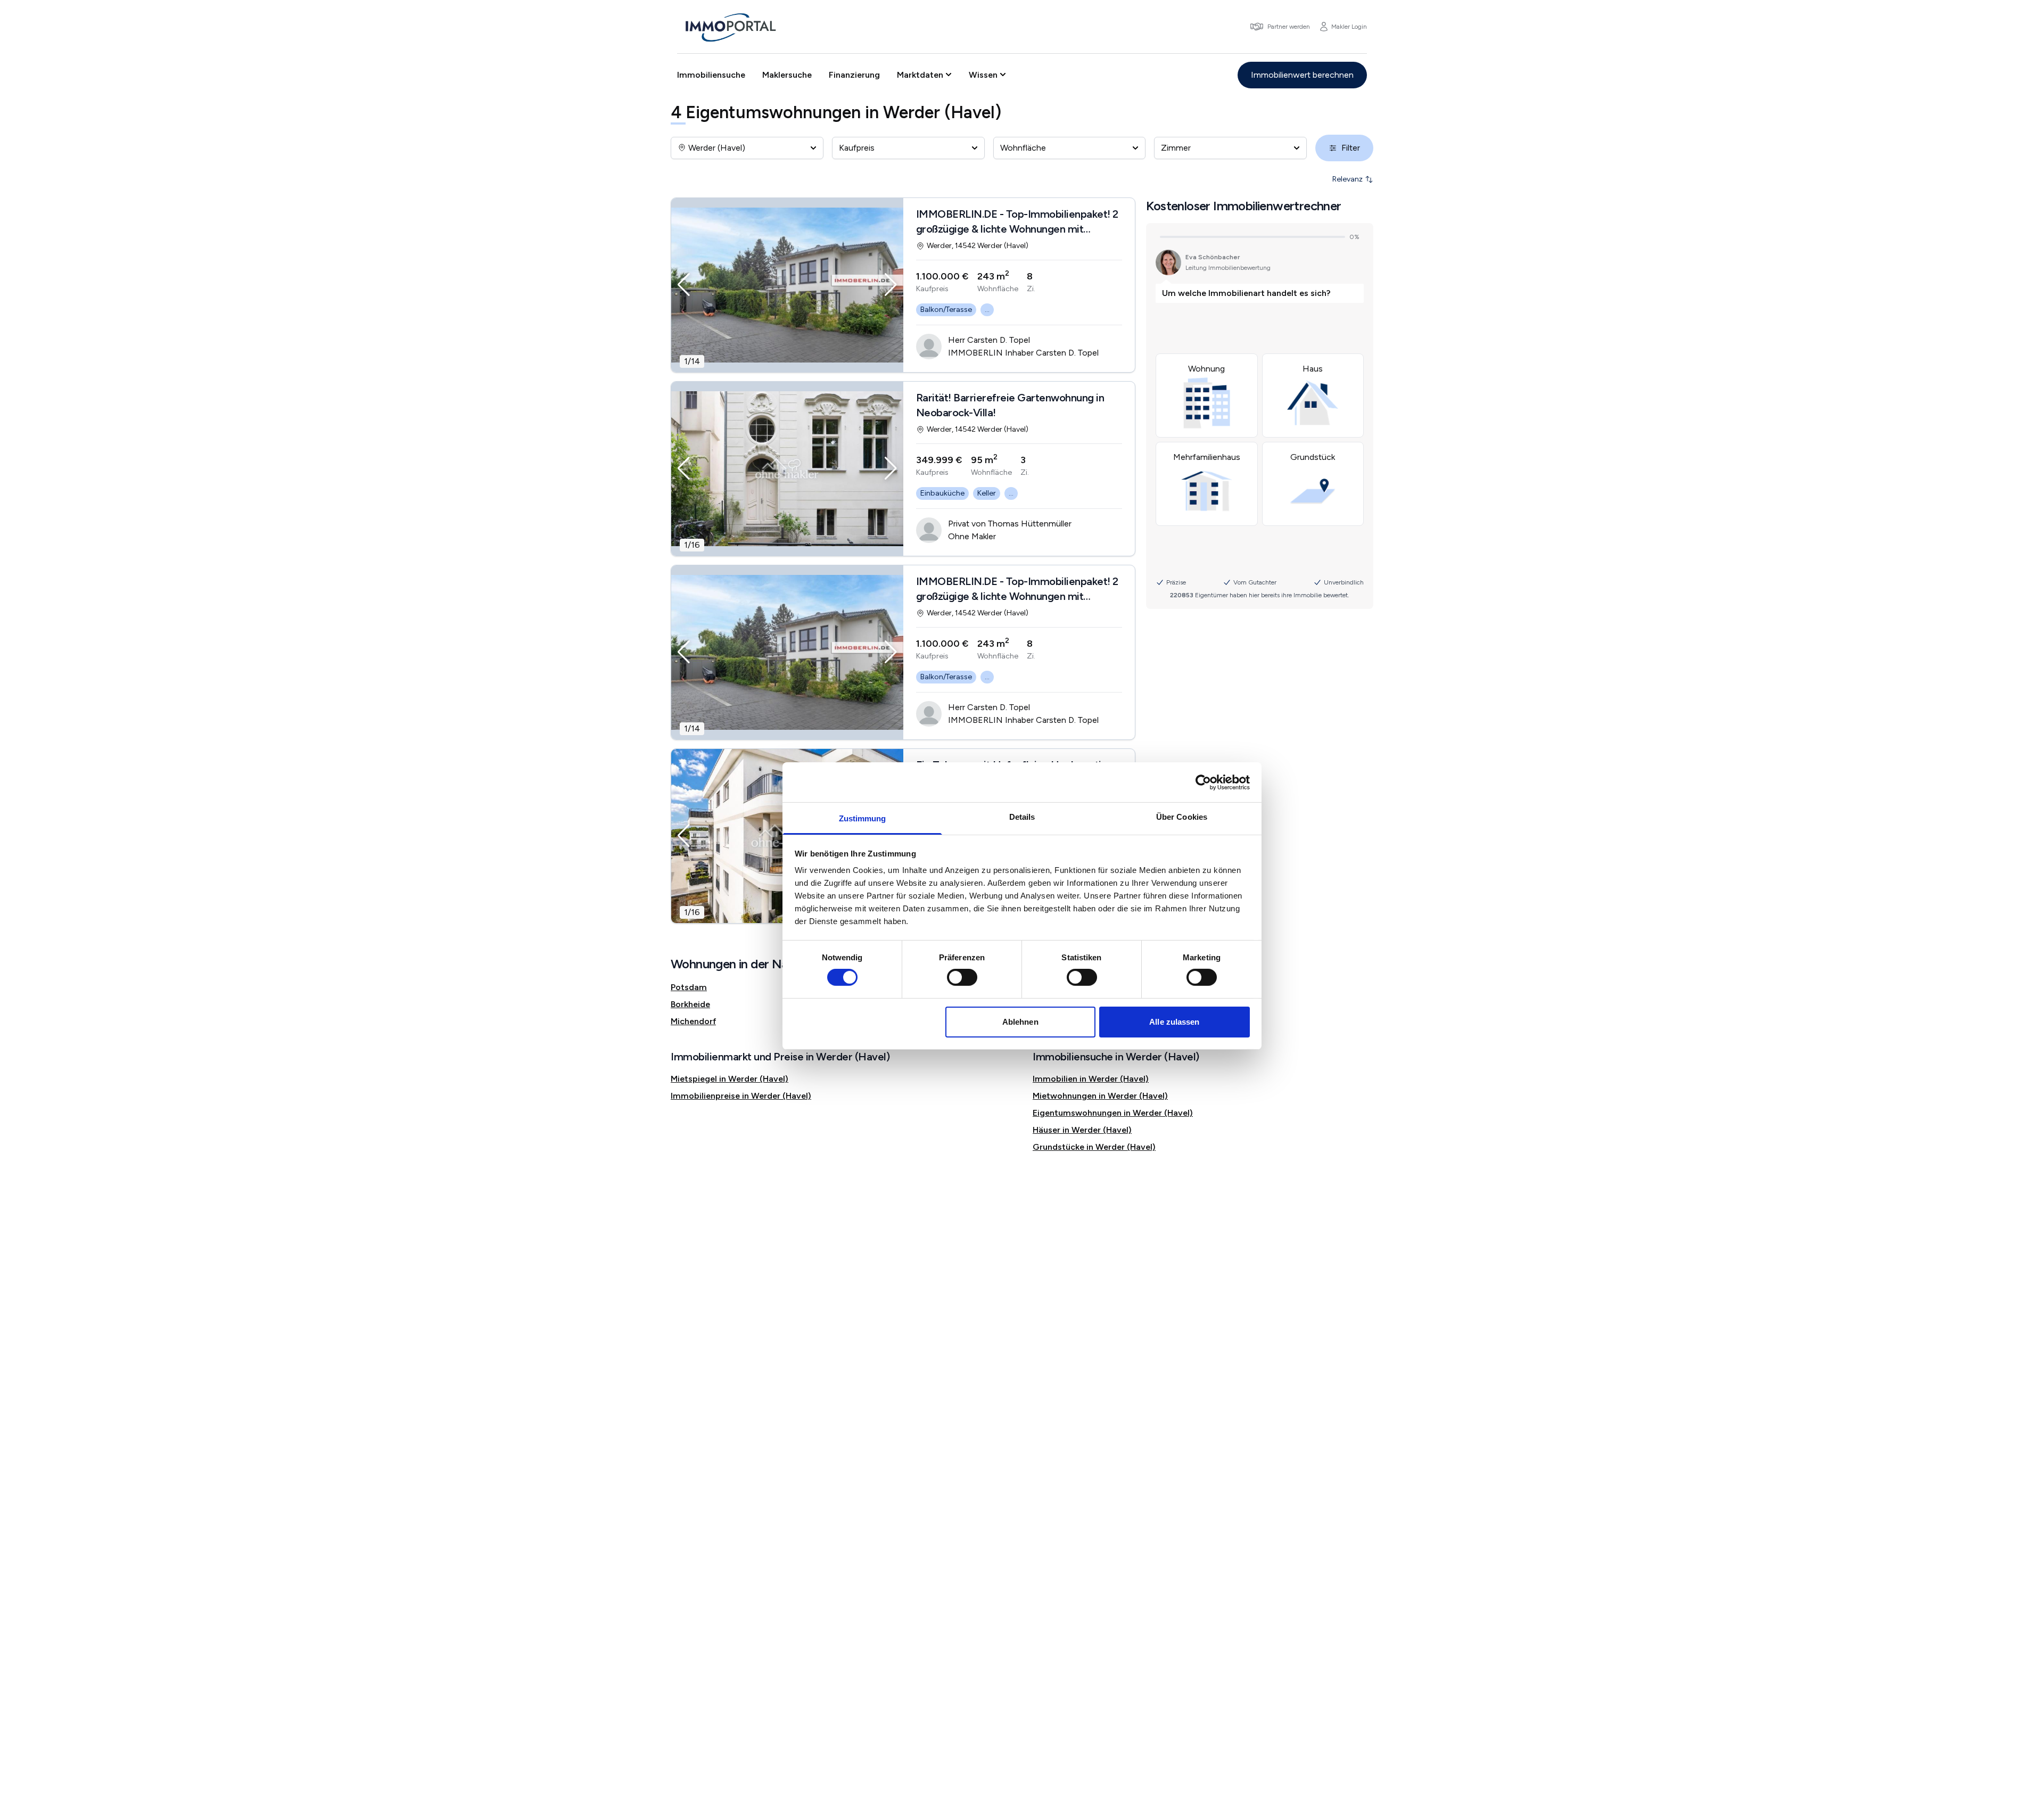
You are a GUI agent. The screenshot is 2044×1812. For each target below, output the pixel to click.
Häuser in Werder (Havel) (1082, 1130)
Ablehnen (1020, 1022)
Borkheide (690, 1004)
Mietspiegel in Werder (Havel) (730, 1079)
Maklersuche (787, 75)
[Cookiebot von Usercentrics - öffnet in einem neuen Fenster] (1203, 782)
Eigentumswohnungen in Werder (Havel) (1113, 1113)
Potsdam (689, 987)
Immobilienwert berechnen (1302, 75)
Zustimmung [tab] (863, 818)
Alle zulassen (1174, 1022)
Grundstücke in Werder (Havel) (1094, 1147)
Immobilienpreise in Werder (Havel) (741, 1096)
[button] (684, 285)
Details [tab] (1022, 817)
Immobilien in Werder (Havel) (1091, 1079)
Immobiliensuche (711, 75)
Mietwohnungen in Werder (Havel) (1100, 1096)
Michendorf (693, 1021)
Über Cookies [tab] (1182, 817)
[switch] (962, 977)
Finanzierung (854, 75)
